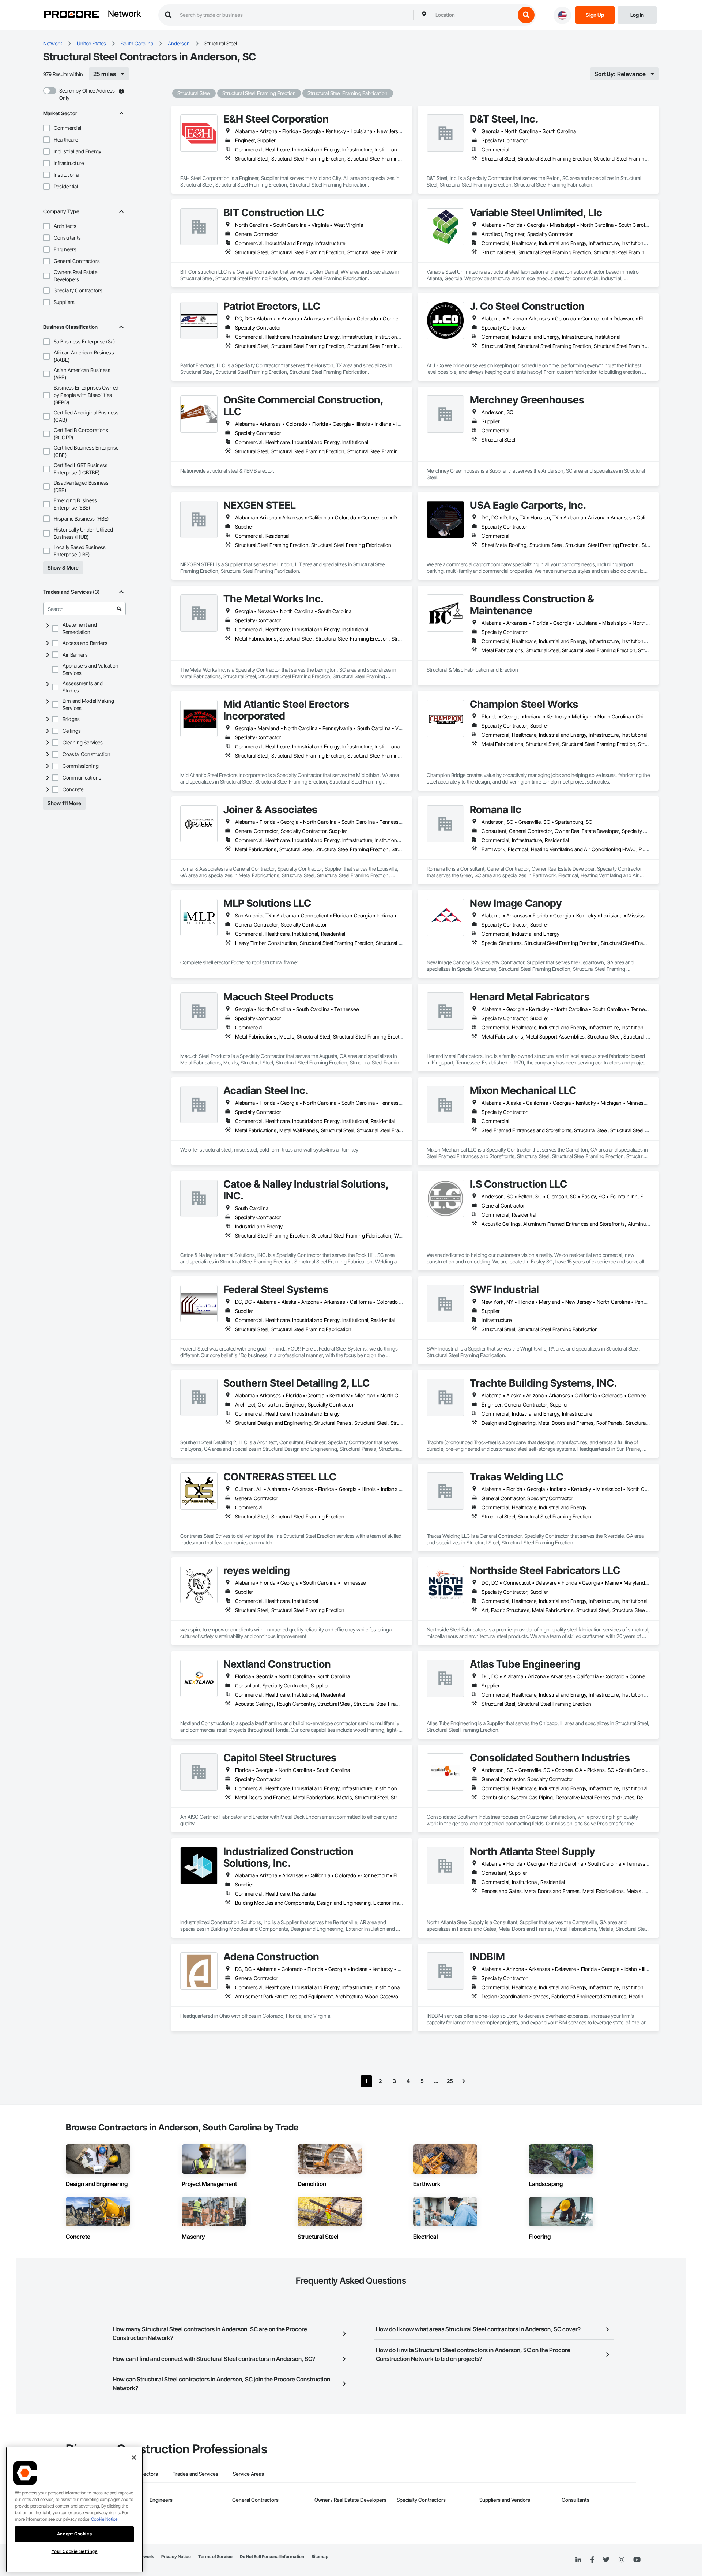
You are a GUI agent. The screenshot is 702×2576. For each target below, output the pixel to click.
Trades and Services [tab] (195, 2474)
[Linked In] (578, 2560)
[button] (46, 128)
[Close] (134, 2457)
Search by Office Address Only (87, 94)
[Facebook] (592, 2560)
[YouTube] (637, 2560)
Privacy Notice (176, 2556)
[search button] (526, 15)
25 (450, 2081)
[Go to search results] (119, 609)
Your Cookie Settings (75, 2551)
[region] (74, 2509)
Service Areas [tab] (248, 2474)
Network (124, 14)
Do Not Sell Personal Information (272, 2556)
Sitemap (320, 2556)
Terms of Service (215, 2556)
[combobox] (473, 15)
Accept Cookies (74, 2534)
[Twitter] (606, 2560)
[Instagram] (621, 2560)
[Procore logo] (71, 15)
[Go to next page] (464, 2081)
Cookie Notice (104, 2519)
